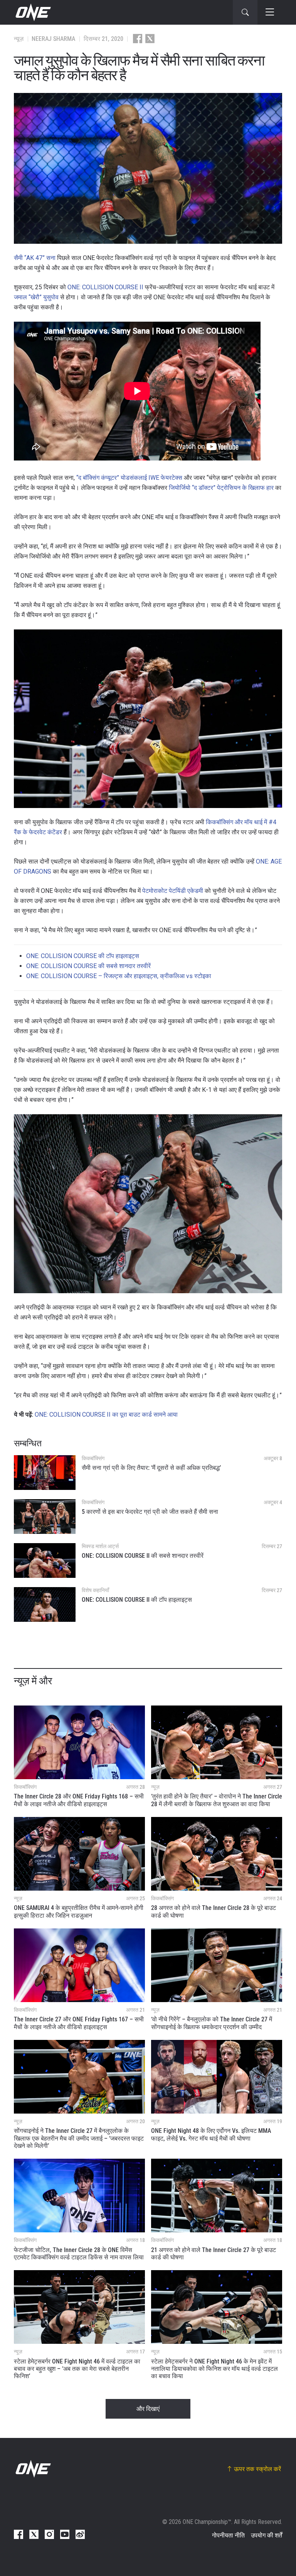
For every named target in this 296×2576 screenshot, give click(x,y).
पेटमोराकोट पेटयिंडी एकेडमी (173, 891)
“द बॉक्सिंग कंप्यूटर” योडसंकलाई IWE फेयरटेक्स (129, 478)
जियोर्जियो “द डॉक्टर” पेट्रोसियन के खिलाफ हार (221, 488)
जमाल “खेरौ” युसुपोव (36, 297)
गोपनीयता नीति (228, 2535)
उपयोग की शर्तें (267, 2535)
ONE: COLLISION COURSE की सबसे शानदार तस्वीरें (88, 966)
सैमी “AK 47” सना (35, 258)
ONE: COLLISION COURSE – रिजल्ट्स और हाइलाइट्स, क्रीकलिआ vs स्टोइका (119, 976)
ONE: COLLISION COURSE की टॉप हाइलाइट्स (83, 956)
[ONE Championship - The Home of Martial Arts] (32, 12)
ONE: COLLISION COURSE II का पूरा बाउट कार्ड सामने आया (106, 1415)
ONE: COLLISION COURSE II (105, 287)
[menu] (270, 12)
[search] (245, 12)
